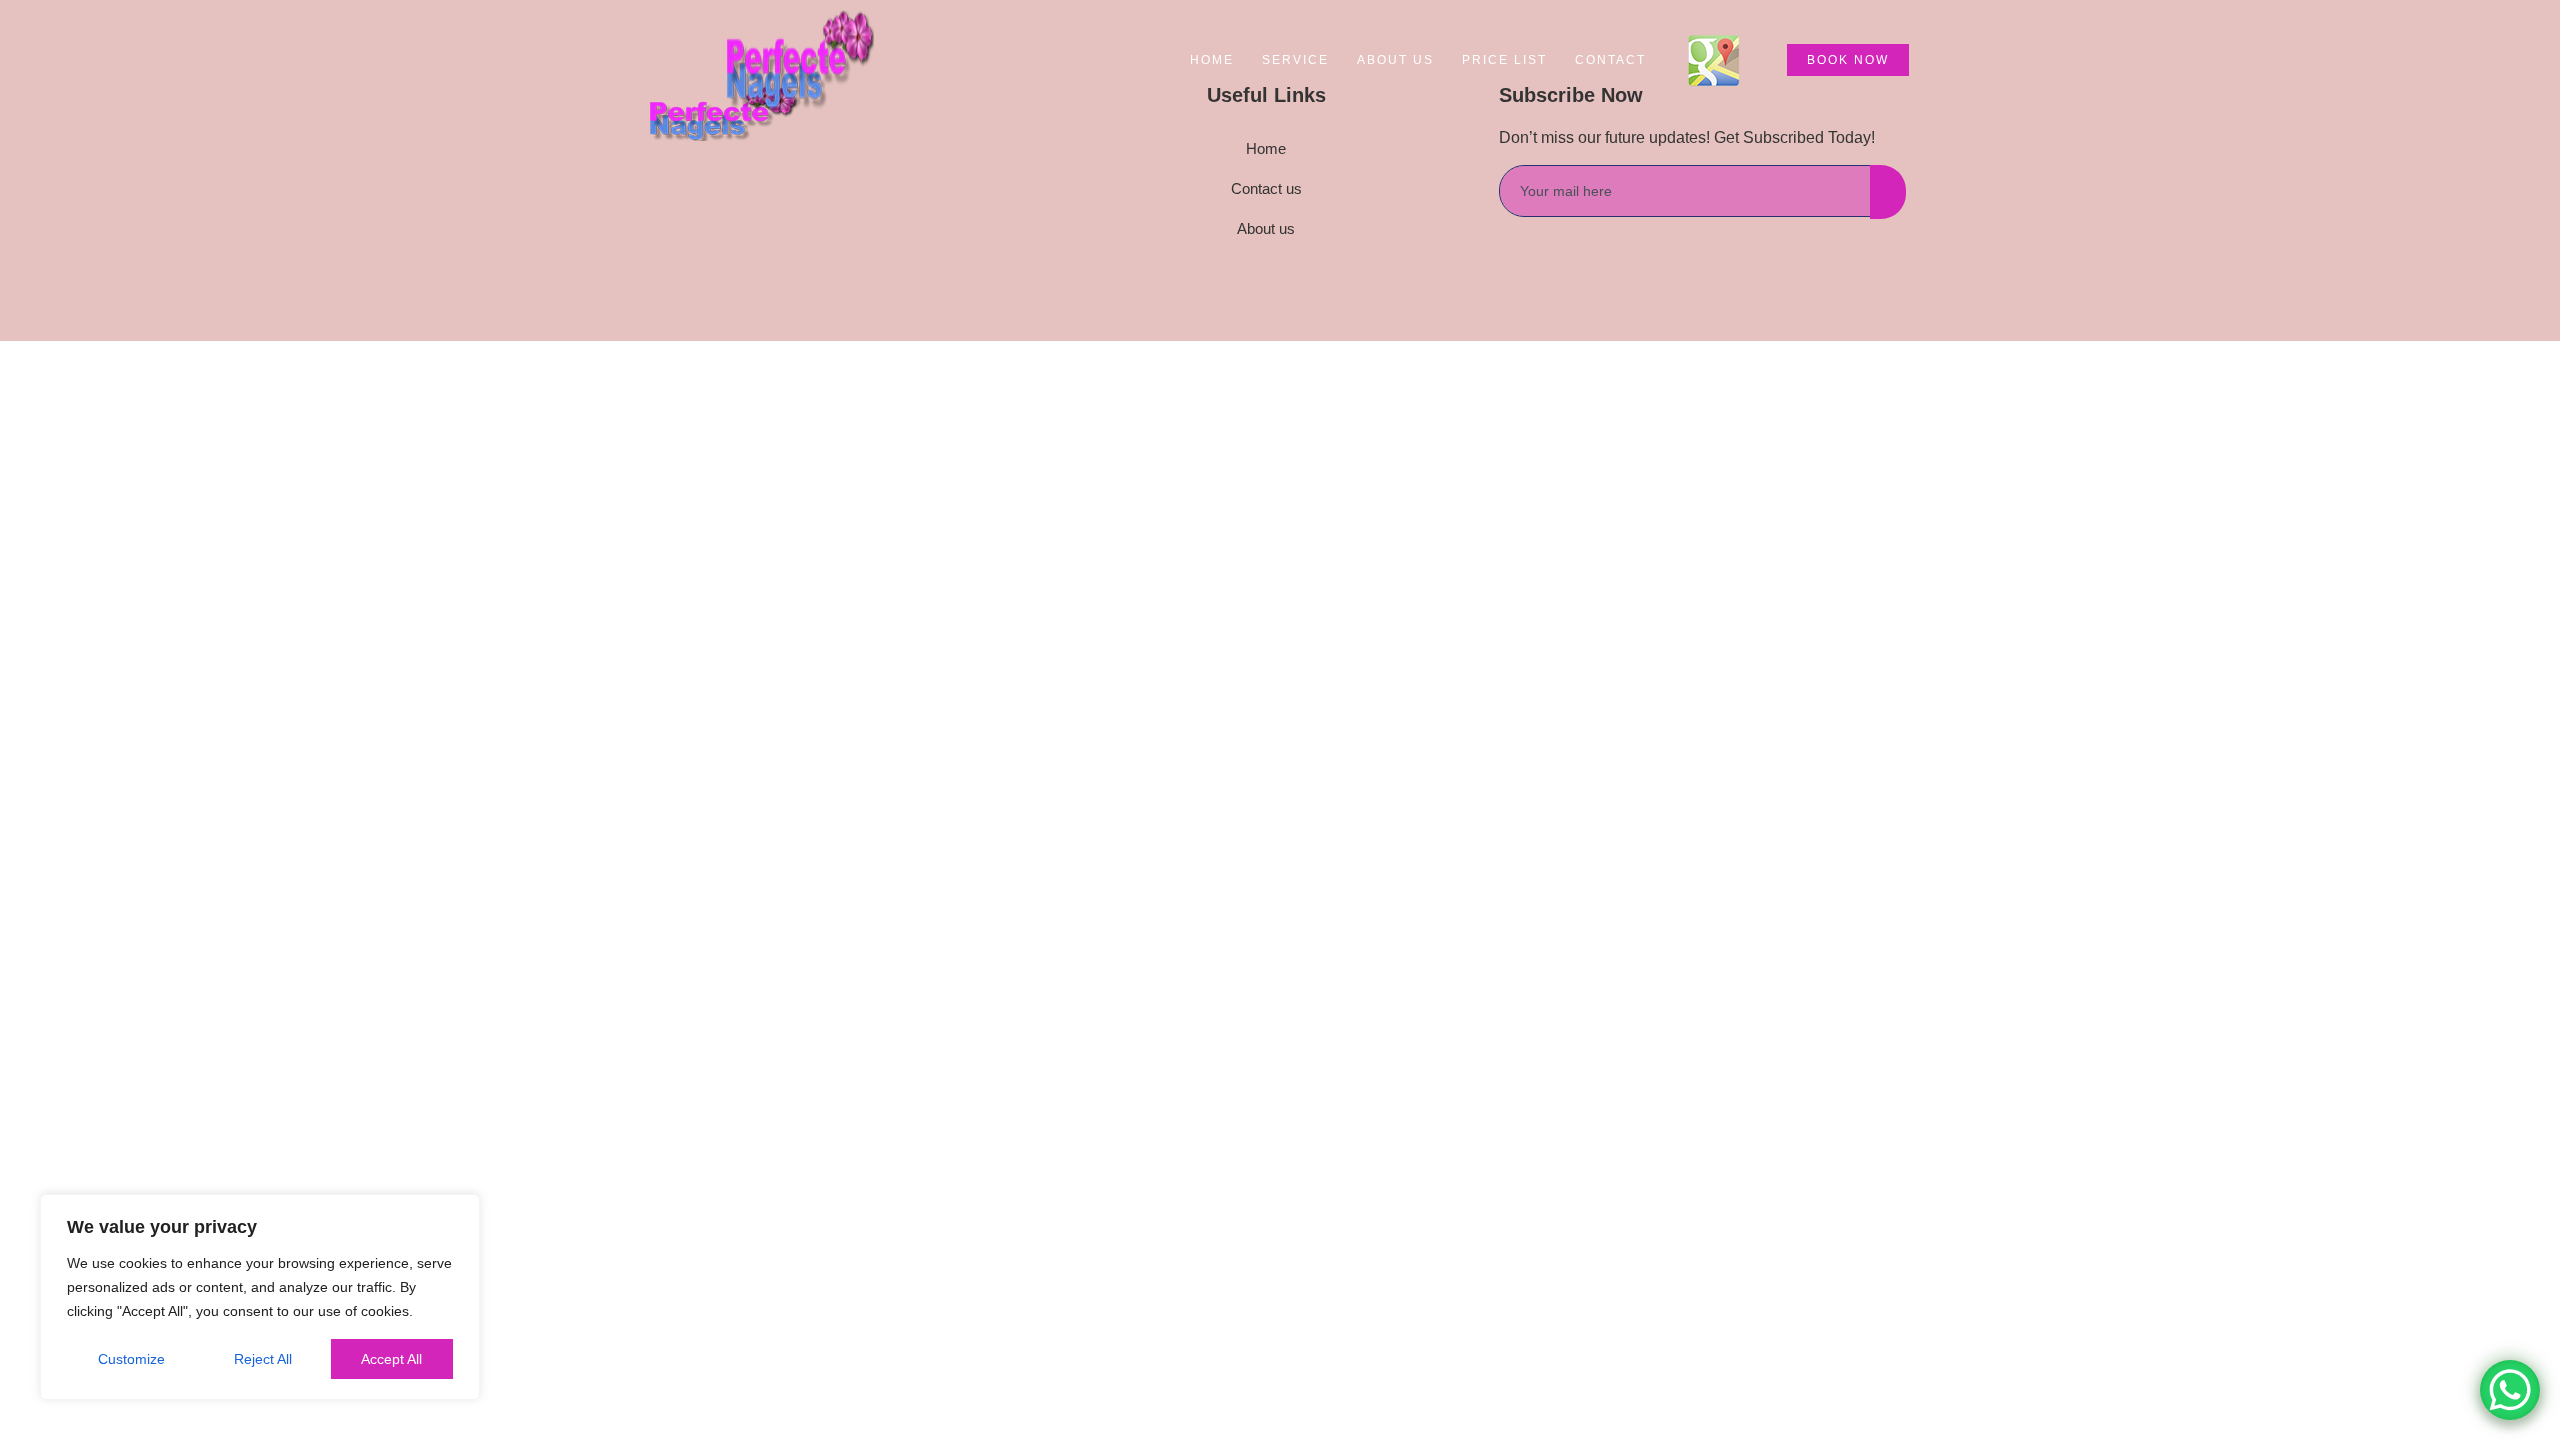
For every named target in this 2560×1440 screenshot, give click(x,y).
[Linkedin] (715, 251)
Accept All (391, 1359)
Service (1295, 60)
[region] (260, 1297)
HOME (1212, 60)
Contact (1610, 60)
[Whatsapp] (760, 251)
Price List (1504, 60)
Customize (131, 1359)
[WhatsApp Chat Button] (2510, 1390)
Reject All (263, 1359)
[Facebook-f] (670, 251)
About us (1395, 60)
